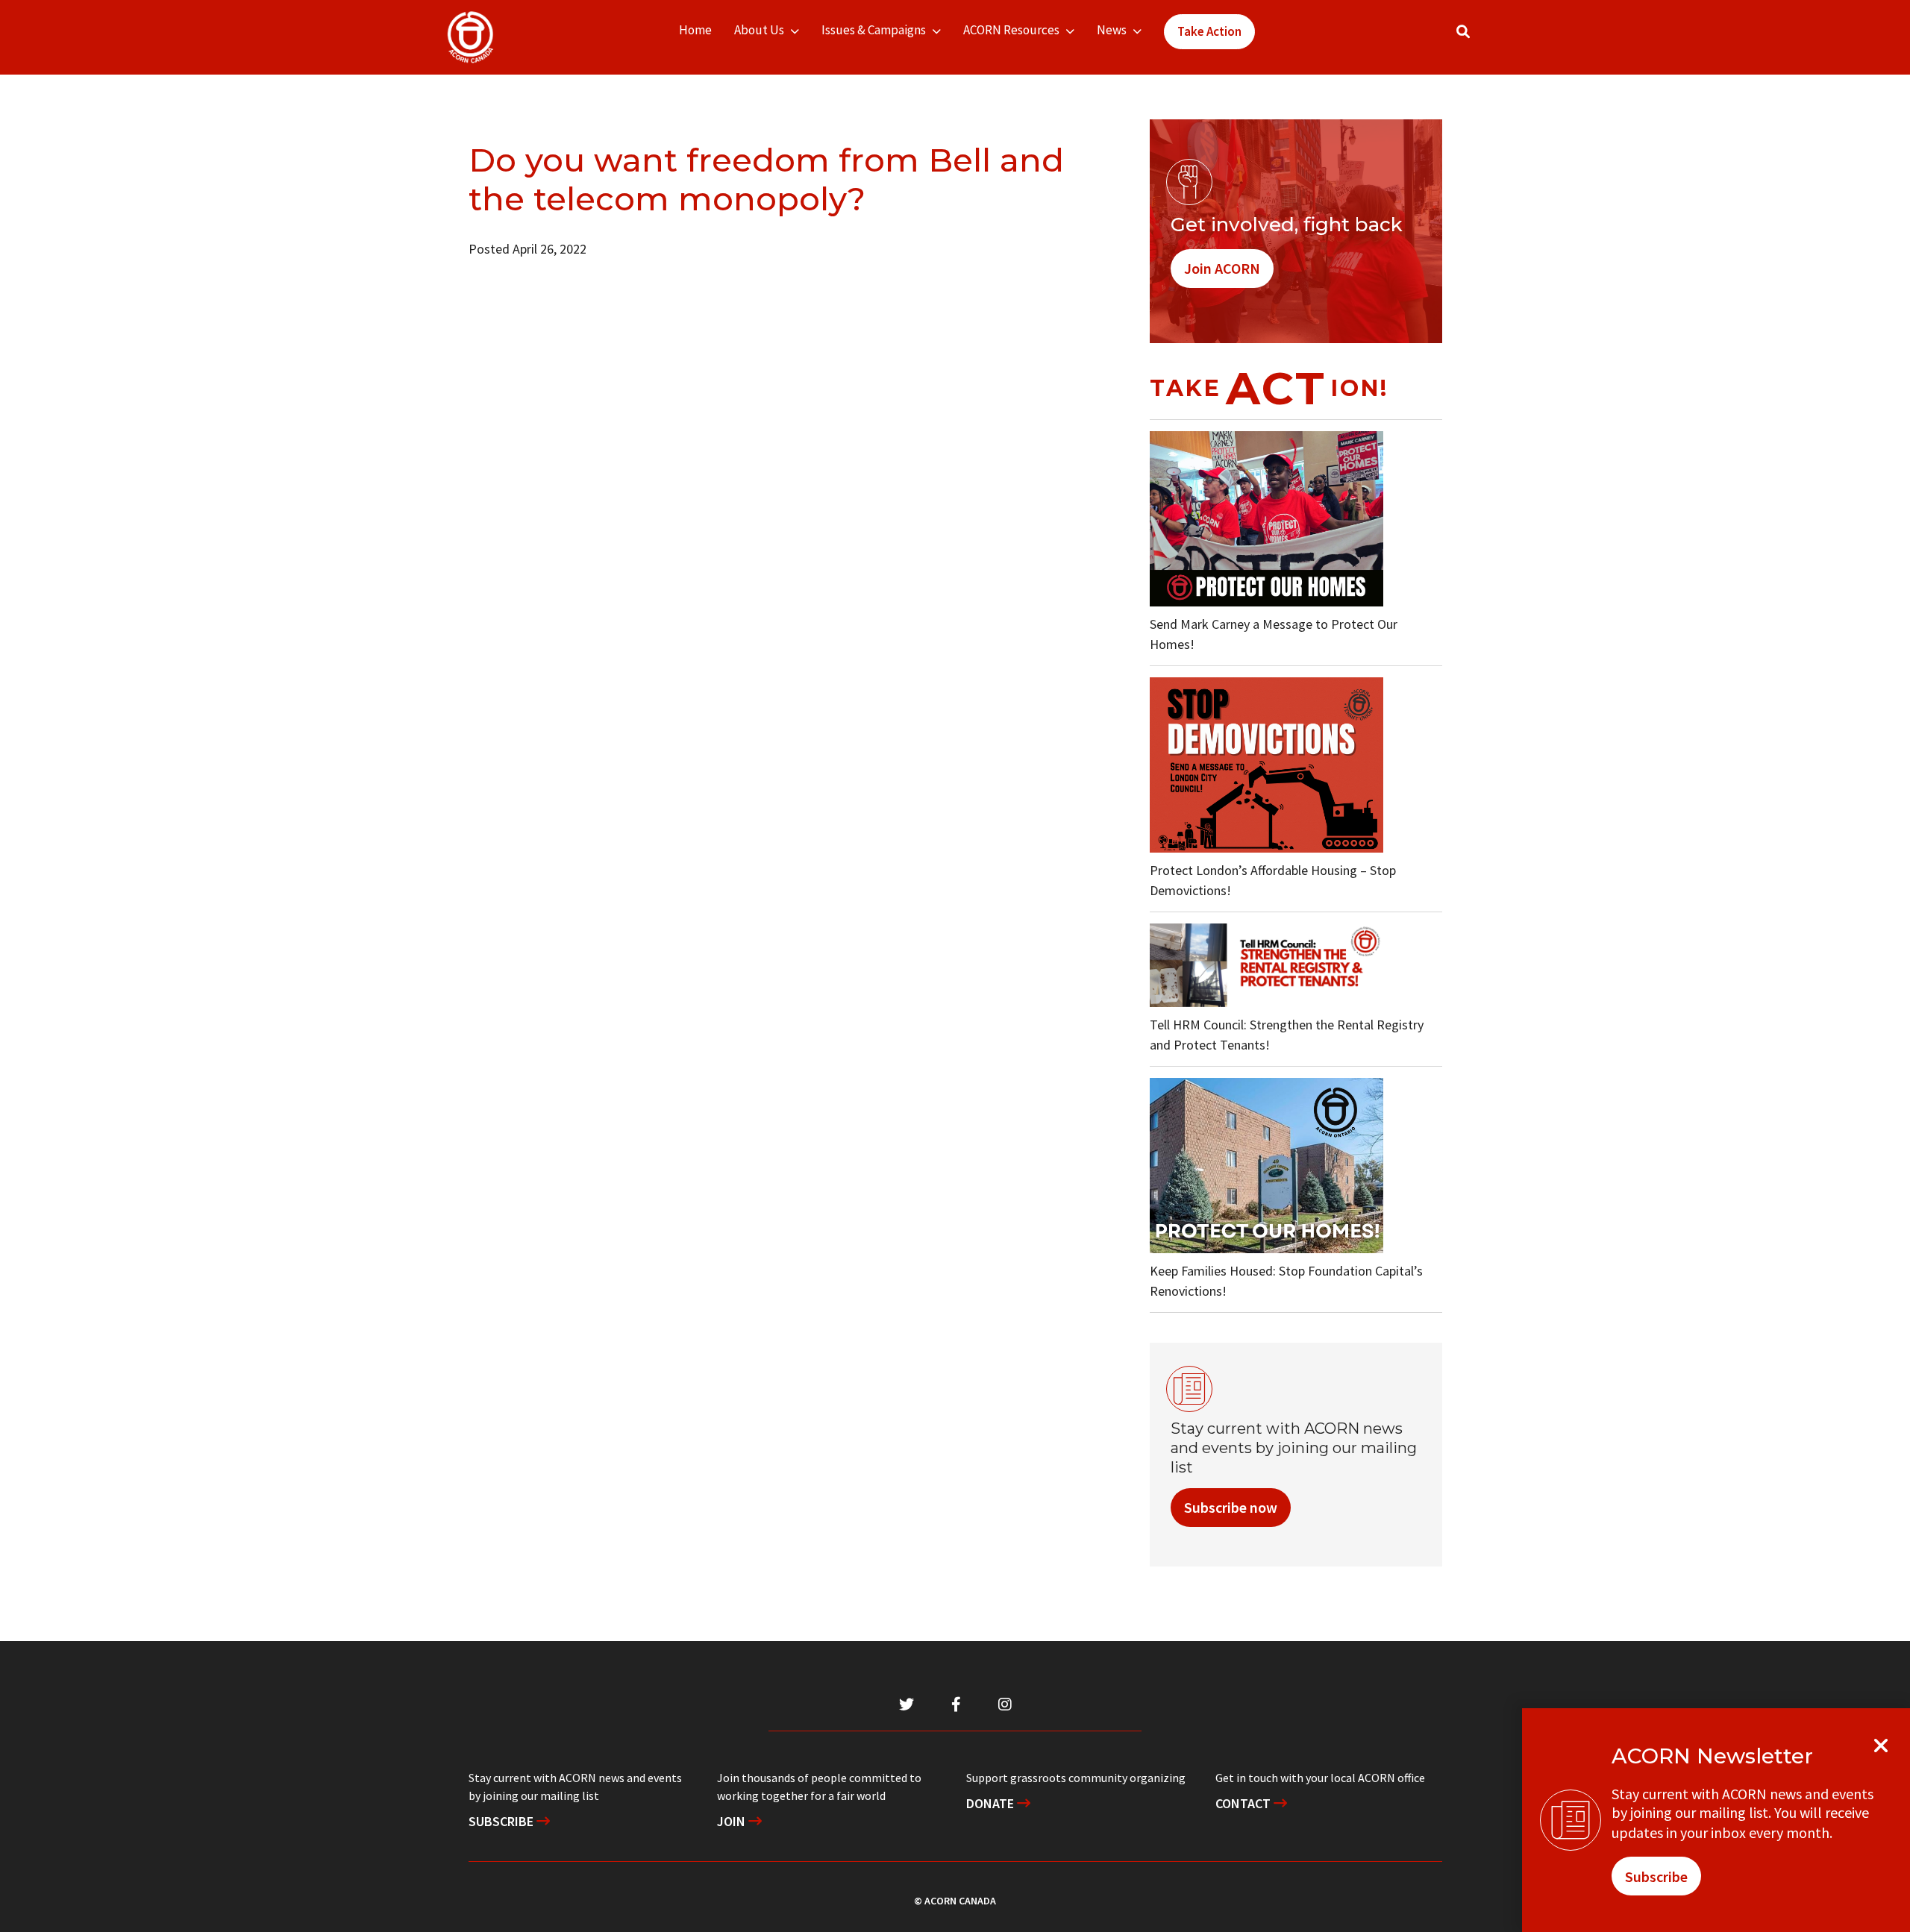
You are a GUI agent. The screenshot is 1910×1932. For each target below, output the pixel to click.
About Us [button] (759, 30)
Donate (992, 1803)
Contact (1244, 1803)
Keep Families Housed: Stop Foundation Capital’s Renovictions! (1286, 1281)
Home (695, 30)
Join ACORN (1222, 268)
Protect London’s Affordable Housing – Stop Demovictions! (1273, 880)
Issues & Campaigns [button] (874, 30)
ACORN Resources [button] (1011, 30)
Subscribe (502, 1821)
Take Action (1209, 31)
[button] (1463, 32)
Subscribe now (1231, 1507)
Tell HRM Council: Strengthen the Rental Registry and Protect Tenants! (1287, 1035)
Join (733, 1821)
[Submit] (1478, 38)
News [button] (1112, 30)
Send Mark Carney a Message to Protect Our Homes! (1274, 634)
